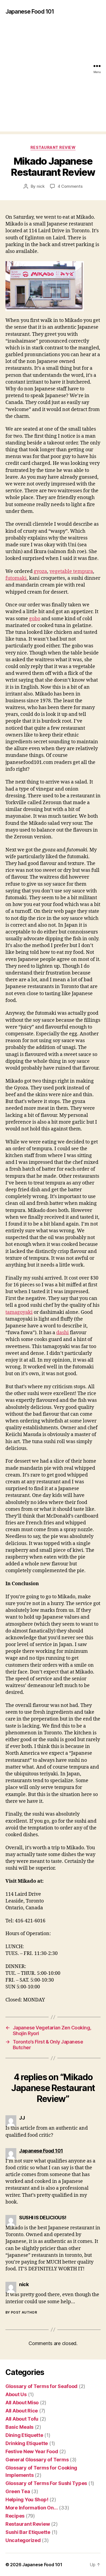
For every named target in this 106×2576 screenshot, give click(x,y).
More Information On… (32, 2508)
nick (41, 186)
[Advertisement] (53, 79)
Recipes (15, 2516)
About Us (16, 2394)
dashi (63, 1333)
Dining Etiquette (24, 2435)
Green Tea (18, 2491)
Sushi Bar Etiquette (28, 2532)
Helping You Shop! (27, 2500)
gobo (35, 619)
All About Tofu (22, 2419)
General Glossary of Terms (37, 2460)
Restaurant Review (53, 147)
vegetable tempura (71, 571)
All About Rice (22, 2411)
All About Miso (22, 2403)
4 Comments (70, 186)
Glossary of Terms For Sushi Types (46, 2483)
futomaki (16, 578)
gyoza (40, 571)
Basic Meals (19, 2427)
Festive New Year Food (32, 2451)
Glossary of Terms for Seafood (41, 2386)
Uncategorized (23, 2540)
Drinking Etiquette (27, 2443)
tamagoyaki (19, 1312)
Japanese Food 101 (30, 12)
